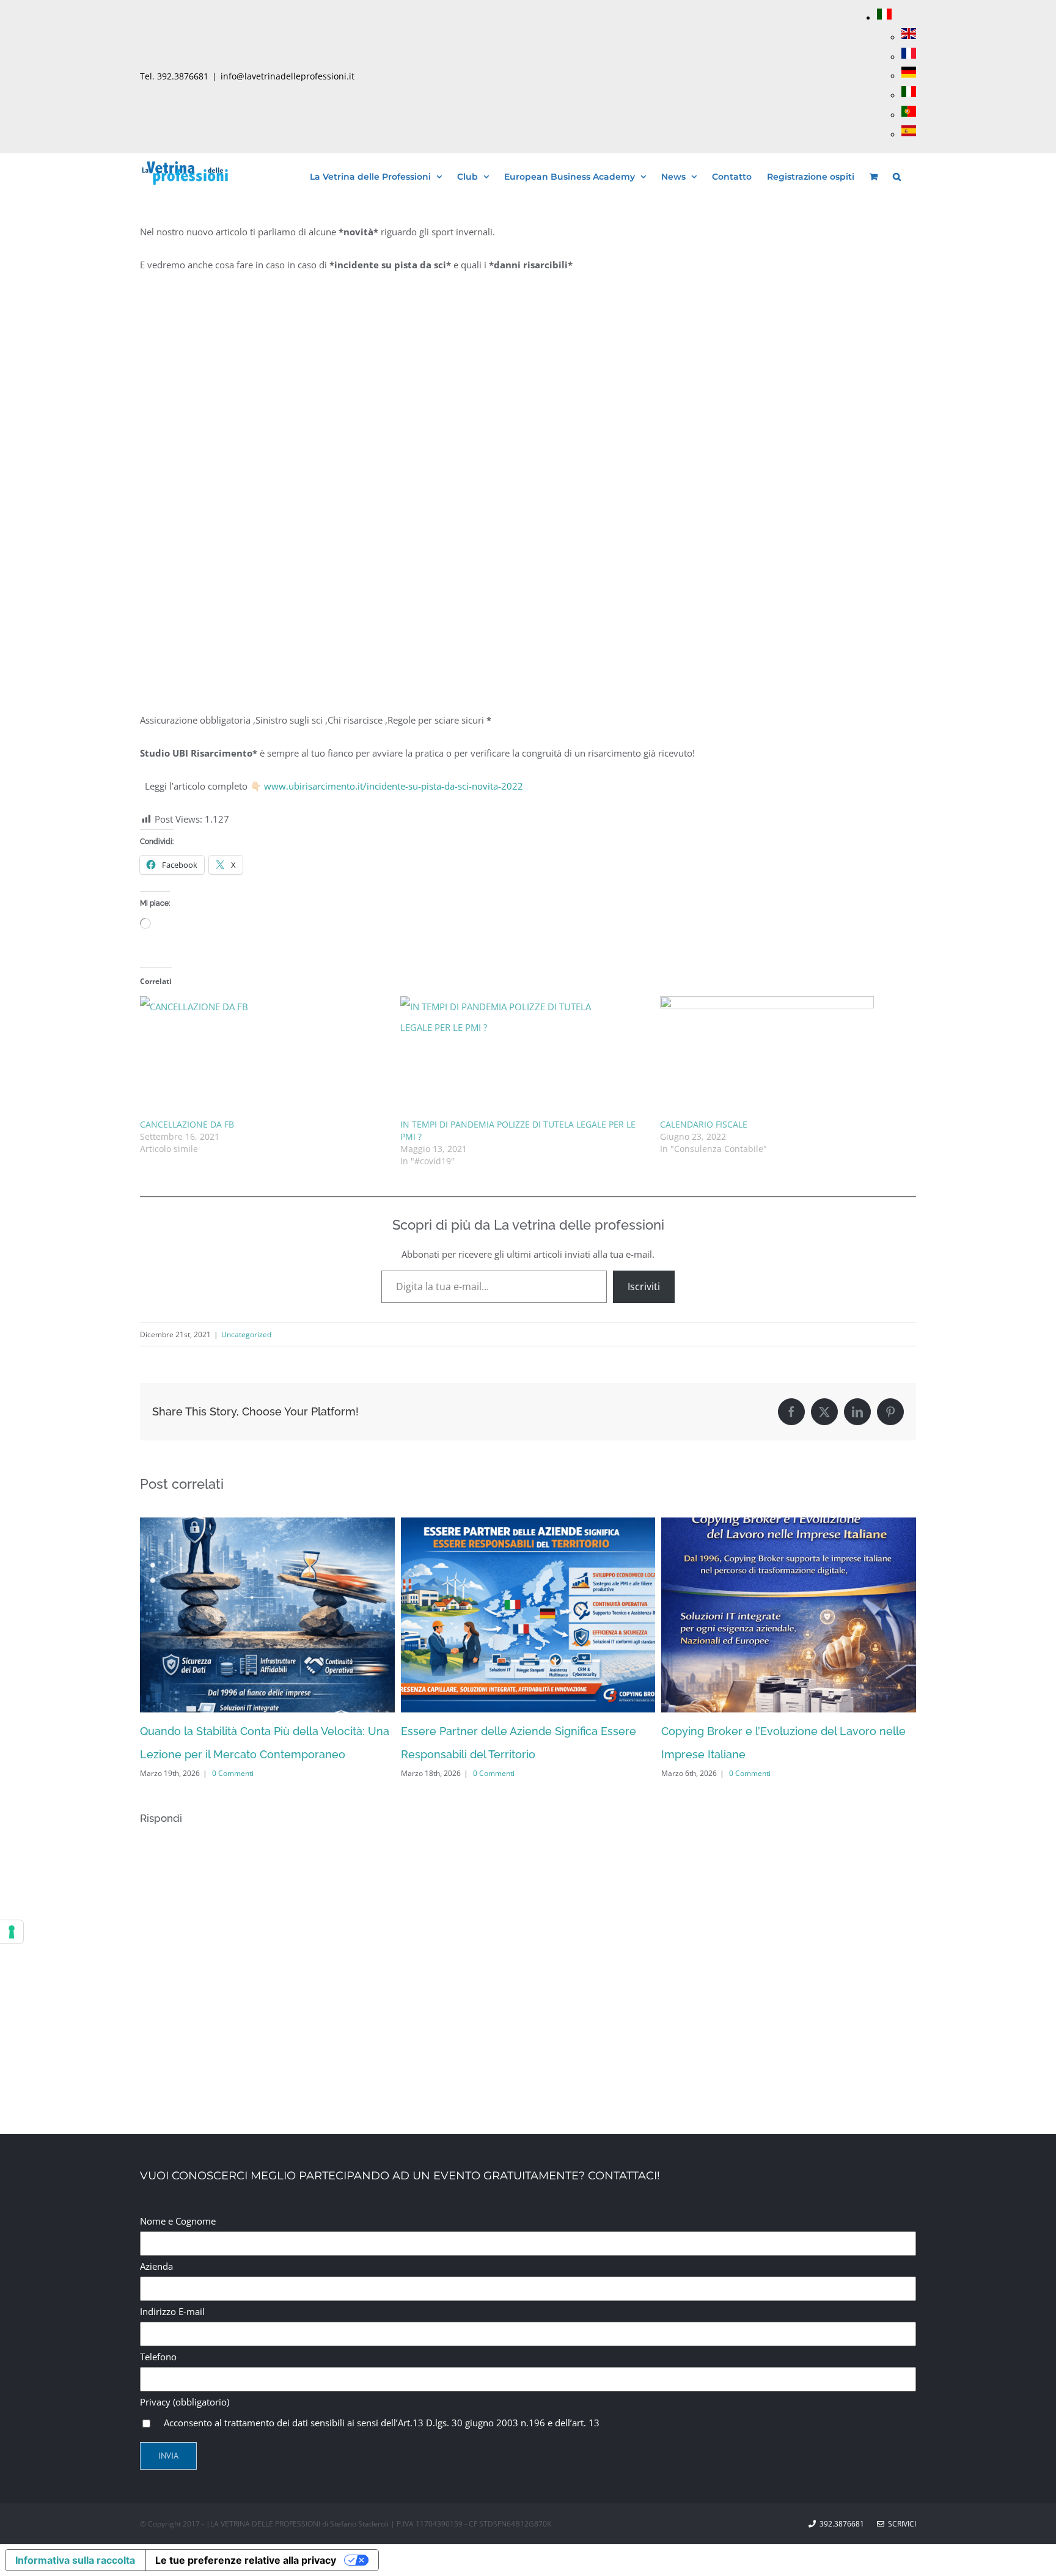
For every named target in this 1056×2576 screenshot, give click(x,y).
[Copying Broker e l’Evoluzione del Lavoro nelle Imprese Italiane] (789, 1524)
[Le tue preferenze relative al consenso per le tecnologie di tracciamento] (12, 1932)
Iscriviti (644, 1286)
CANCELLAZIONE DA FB (187, 1124)
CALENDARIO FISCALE (704, 1124)
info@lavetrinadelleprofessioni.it (288, 76)
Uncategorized (246, 1334)
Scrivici (900, 2524)
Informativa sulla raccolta (75, 2560)
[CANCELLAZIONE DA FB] (264, 1057)
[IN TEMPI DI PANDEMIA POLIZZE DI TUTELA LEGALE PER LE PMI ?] (524, 1057)
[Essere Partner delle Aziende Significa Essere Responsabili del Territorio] (528, 1524)
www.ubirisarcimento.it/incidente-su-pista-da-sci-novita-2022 (394, 786)
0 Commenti (233, 1773)
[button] (897, 175)
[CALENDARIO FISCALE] (784, 1057)
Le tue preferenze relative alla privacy (246, 2560)
